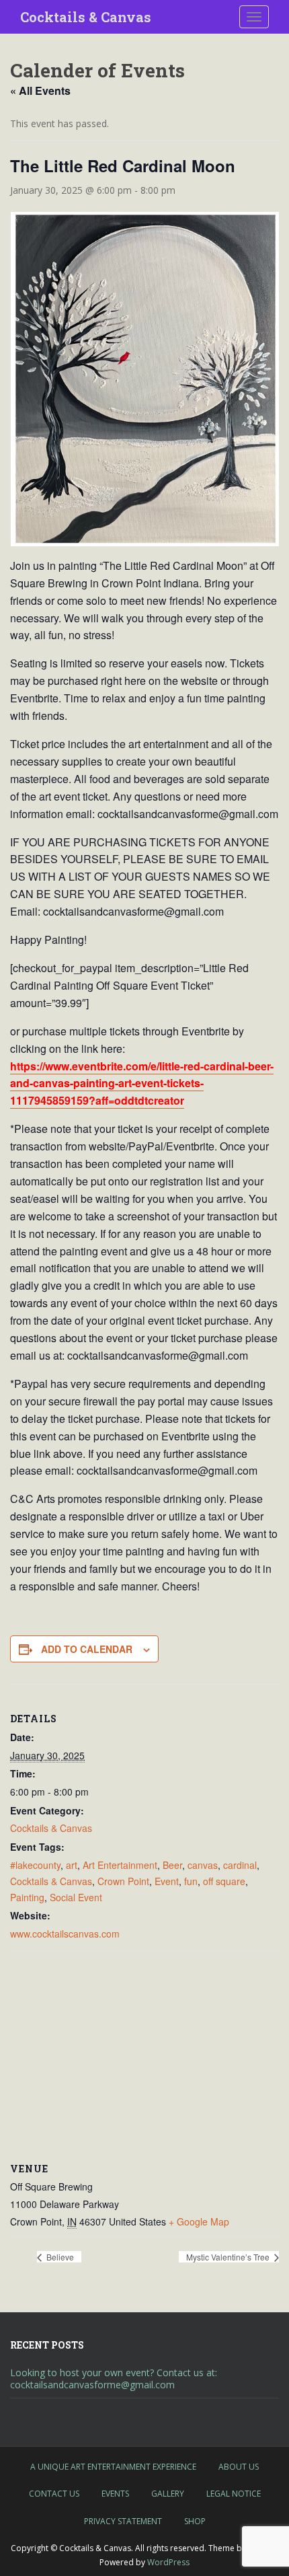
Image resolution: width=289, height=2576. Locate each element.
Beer (172, 1865)
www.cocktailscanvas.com (65, 1934)
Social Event (76, 1897)
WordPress (168, 2562)
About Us (239, 2467)
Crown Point (123, 1881)
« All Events (40, 90)
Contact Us (54, 2494)
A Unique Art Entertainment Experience (113, 2467)
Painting (27, 1897)
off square (224, 1881)
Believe (59, 2257)
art (72, 1865)
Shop (195, 2521)
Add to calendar (87, 1649)
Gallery (168, 2494)
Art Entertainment (120, 1865)
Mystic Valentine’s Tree (229, 2257)
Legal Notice (234, 2494)
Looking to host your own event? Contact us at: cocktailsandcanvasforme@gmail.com (114, 2379)
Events (115, 2494)
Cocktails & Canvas (86, 17)
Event (167, 1881)
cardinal (240, 1865)
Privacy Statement (123, 2521)
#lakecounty (35, 1865)
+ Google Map (199, 2221)
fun (191, 1881)
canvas (203, 1865)
